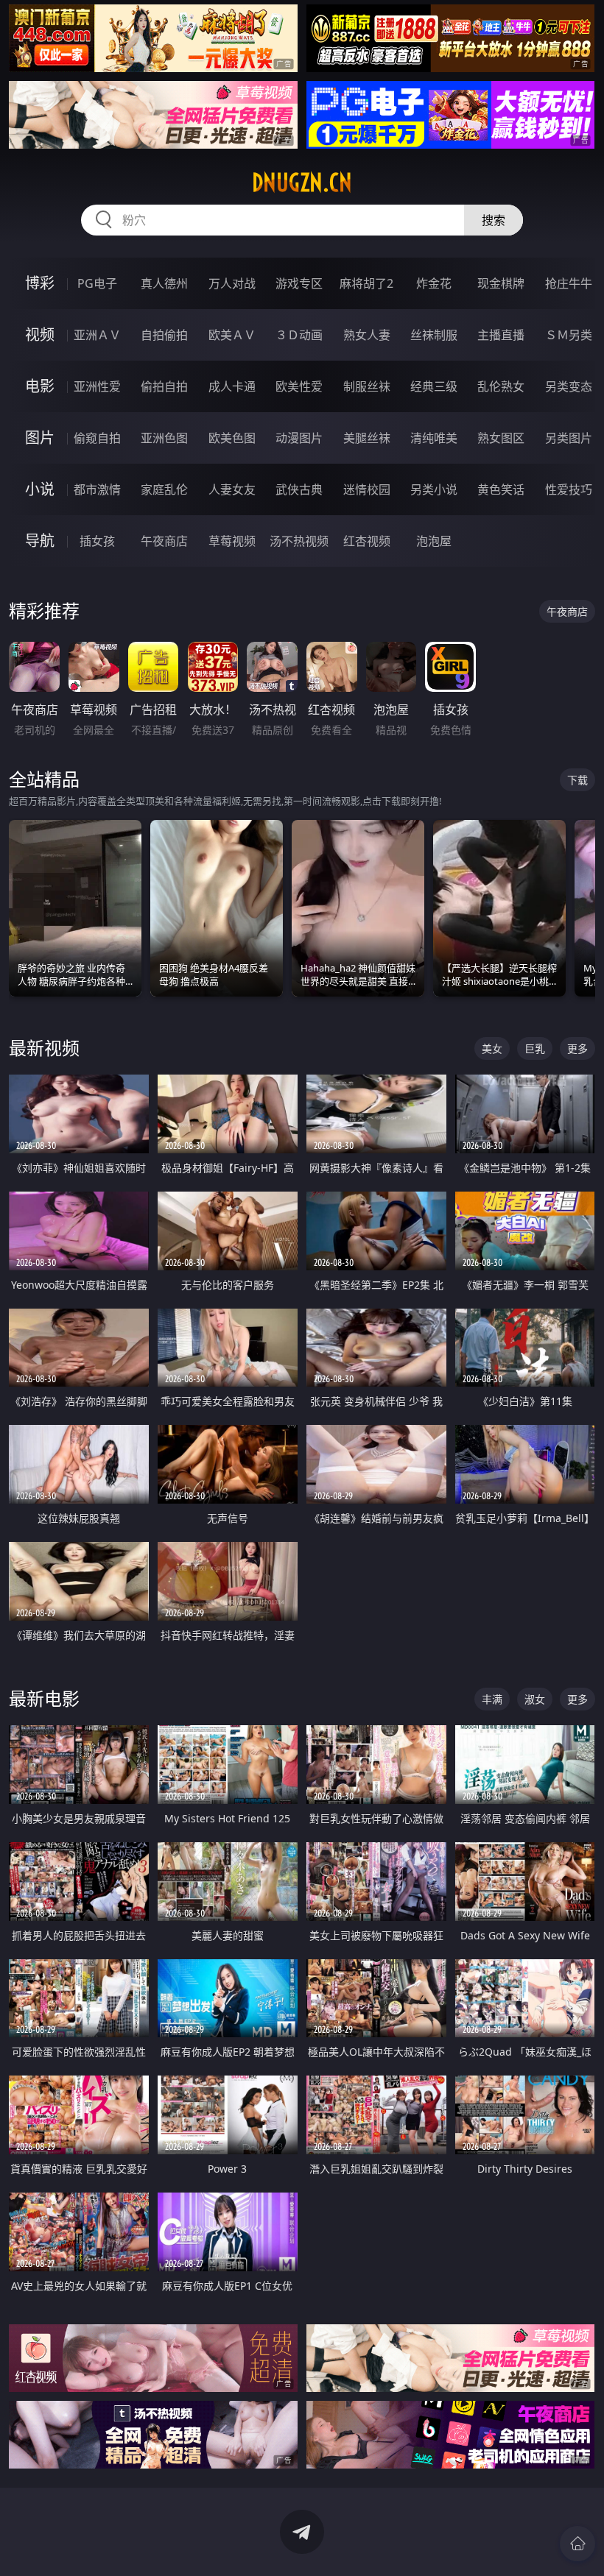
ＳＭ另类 (569, 335)
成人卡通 (232, 386)
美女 (492, 1048)
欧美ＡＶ (232, 335)
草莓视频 (232, 541)
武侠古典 (299, 489)
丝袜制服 (434, 335)
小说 (40, 489)
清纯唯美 (434, 438)
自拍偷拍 (164, 335)
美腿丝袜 (367, 438)
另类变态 (569, 386)
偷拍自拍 (164, 386)
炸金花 (434, 283)
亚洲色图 (164, 438)
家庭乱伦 (164, 489)
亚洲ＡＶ (97, 335)
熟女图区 (501, 438)
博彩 (40, 283)
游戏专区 (299, 283)
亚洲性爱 (97, 386)
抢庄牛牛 (569, 283)
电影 (40, 386)
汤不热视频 (299, 541)
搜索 (494, 220)
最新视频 (44, 1048)
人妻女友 (232, 489)
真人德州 (164, 283)
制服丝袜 (367, 386)
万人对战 (232, 283)
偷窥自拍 (97, 438)
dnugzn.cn (302, 183)
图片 (40, 438)
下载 (577, 780)
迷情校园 (367, 489)
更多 (577, 1048)
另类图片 (569, 438)
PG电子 (97, 283)
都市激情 (97, 489)
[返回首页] (577, 2544)
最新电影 (44, 1698)
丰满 (492, 1699)
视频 (40, 335)
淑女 (535, 1699)
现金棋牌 (501, 283)
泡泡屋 (434, 541)
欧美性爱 (299, 386)
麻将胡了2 (366, 283)
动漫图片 (299, 438)
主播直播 (501, 335)
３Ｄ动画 (299, 335)
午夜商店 (164, 541)
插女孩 (97, 541)
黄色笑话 (501, 489)
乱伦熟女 (501, 386)
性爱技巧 (569, 489)
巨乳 (535, 1048)
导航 (40, 541)
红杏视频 (367, 541)
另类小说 (434, 489)
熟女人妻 (367, 335)
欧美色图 (232, 438)
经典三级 (434, 386)
